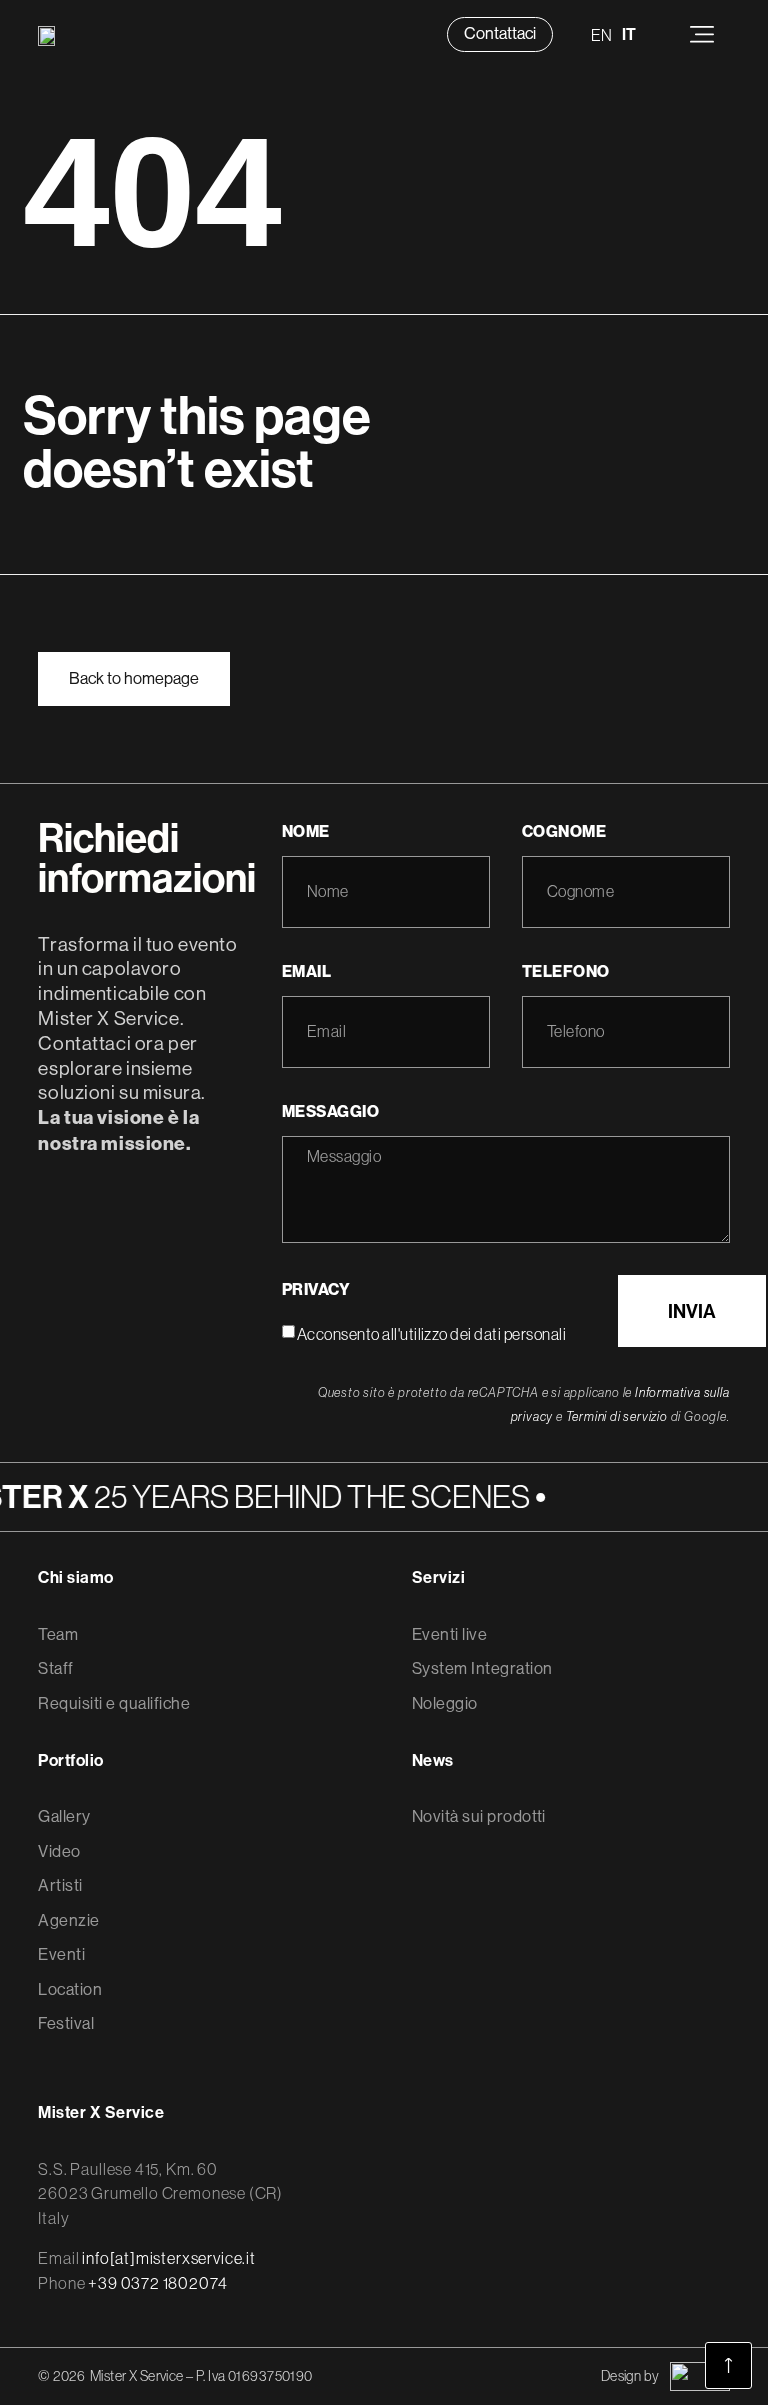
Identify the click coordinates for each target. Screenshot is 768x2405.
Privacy (316, 1289)
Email (306, 971)
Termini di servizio (617, 1416)
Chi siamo (75, 1577)
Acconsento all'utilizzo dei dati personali (431, 1334)
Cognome (564, 831)
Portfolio (70, 1760)
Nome (306, 831)
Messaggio (330, 1111)
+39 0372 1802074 (157, 2283)
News (433, 1760)
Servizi (438, 1577)
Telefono (566, 971)
